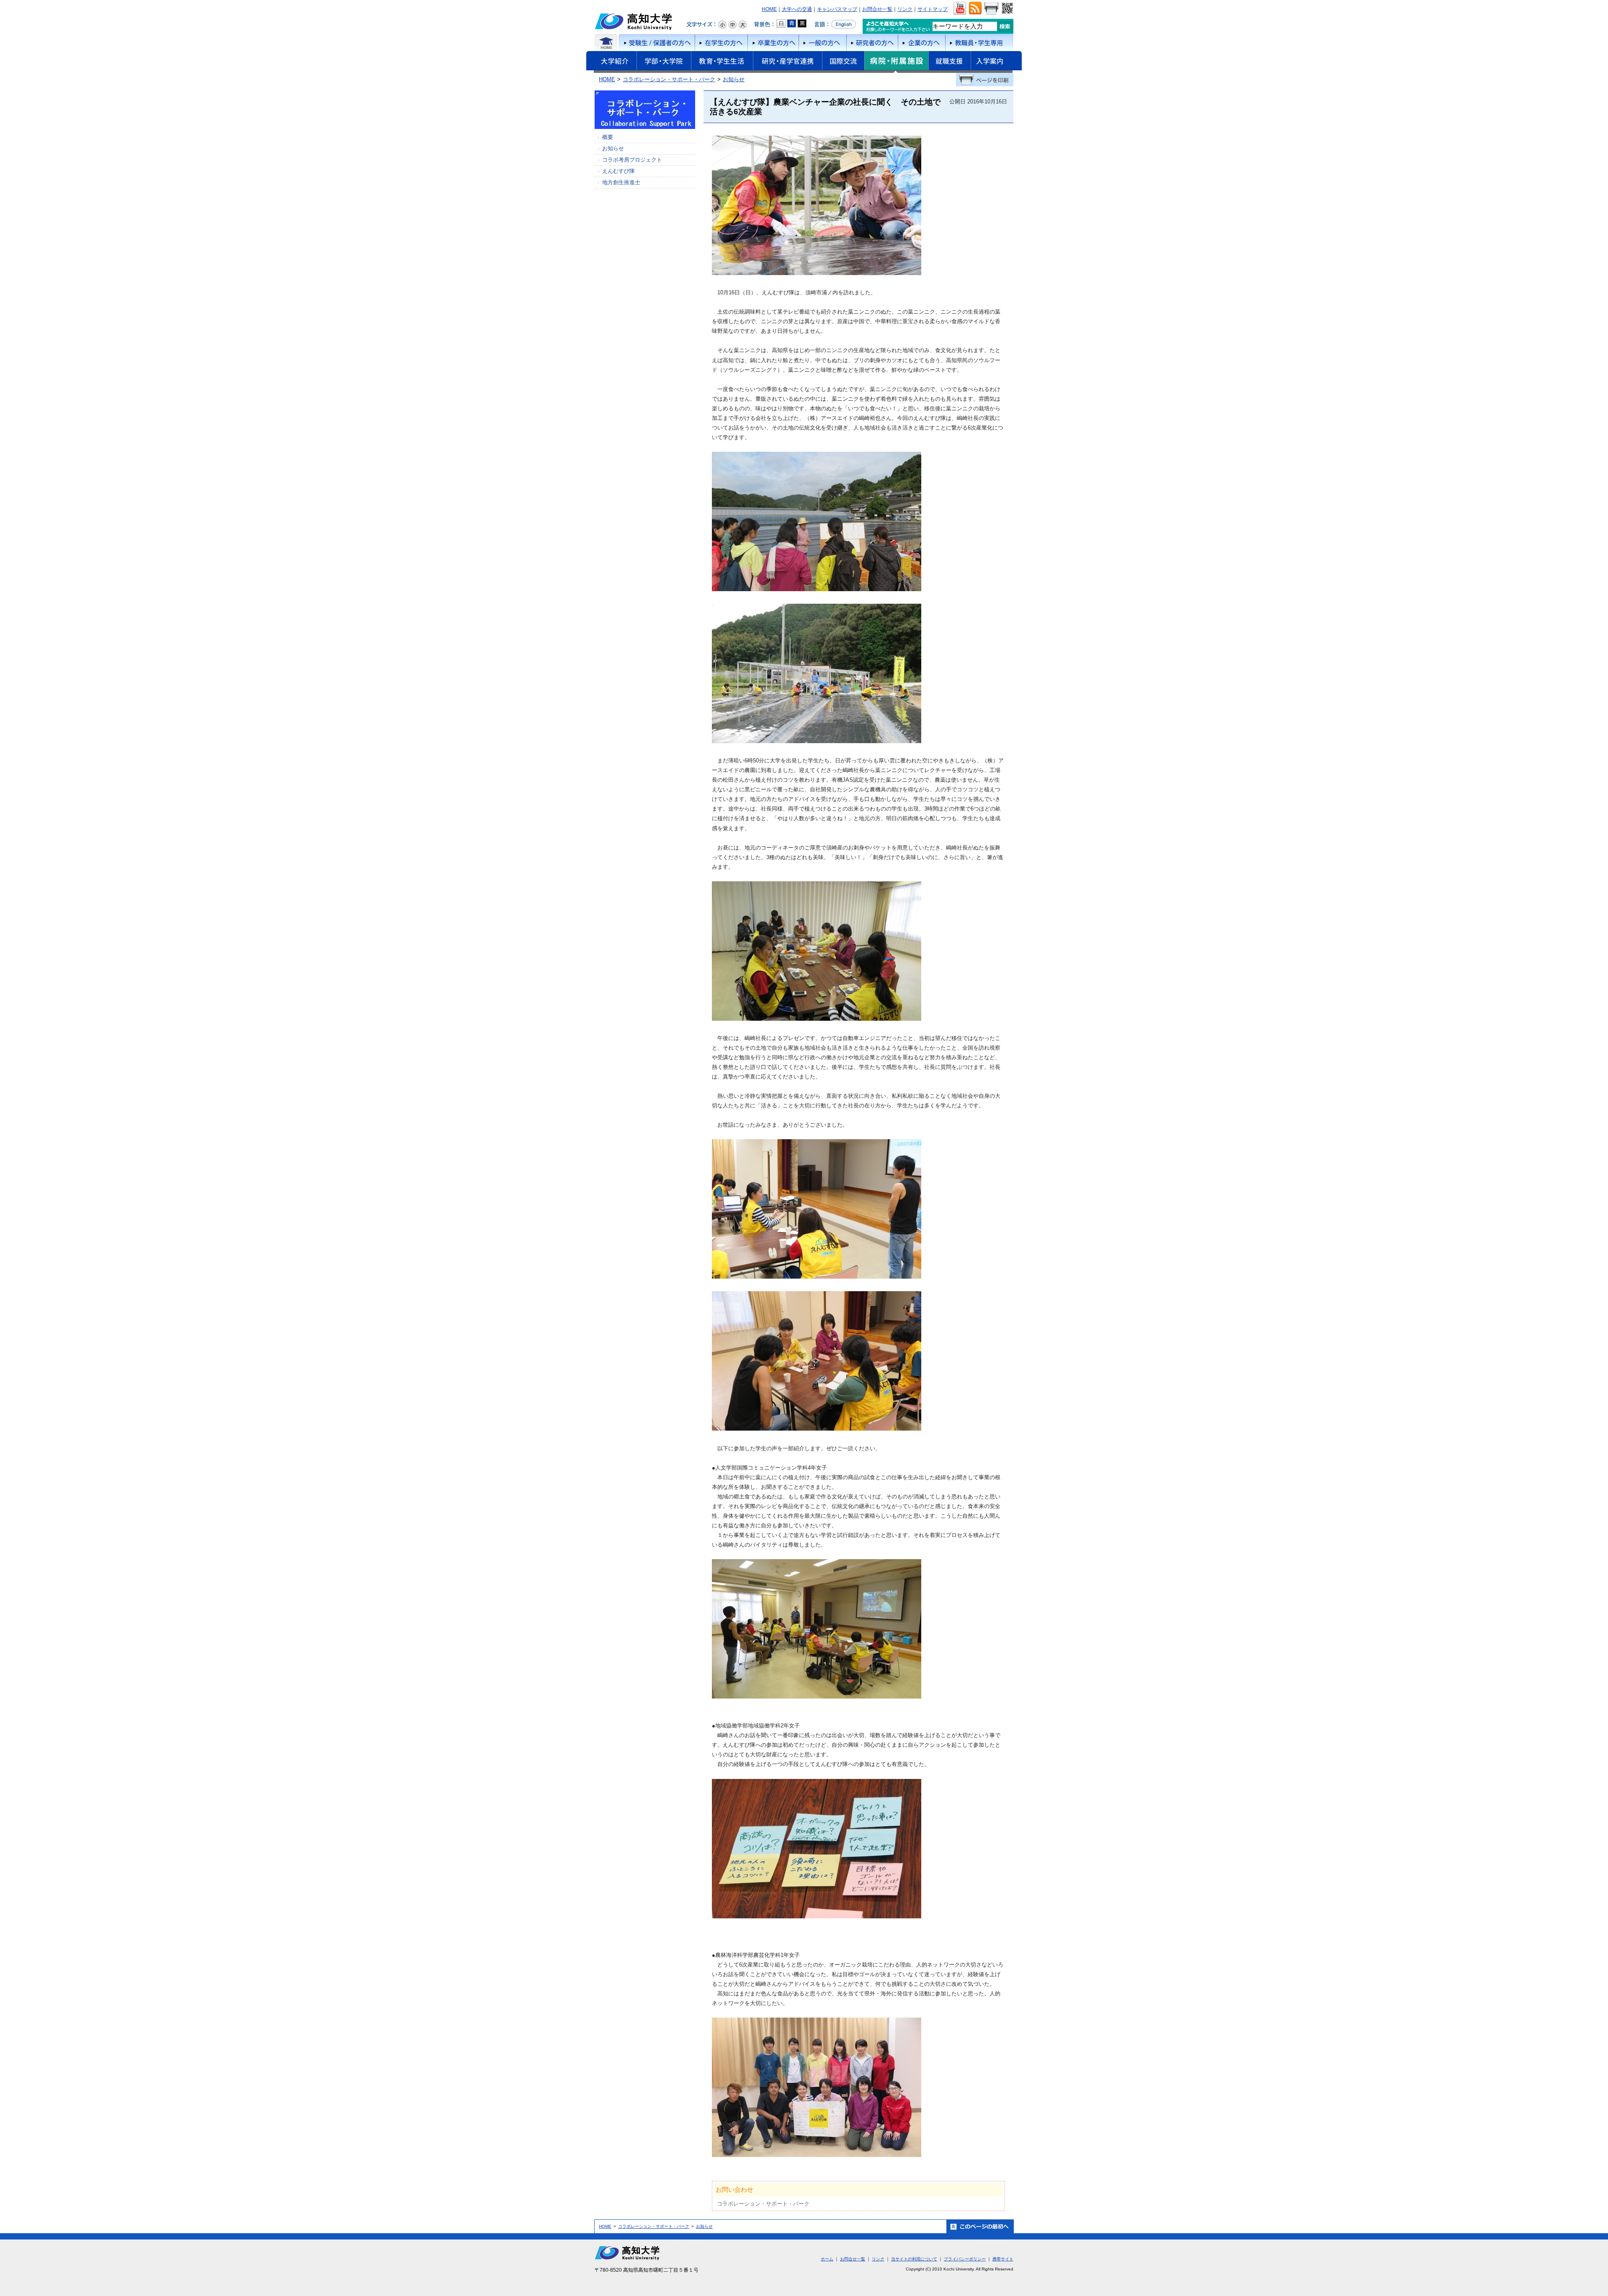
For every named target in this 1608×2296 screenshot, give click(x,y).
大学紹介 (611, 62)
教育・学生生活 (722, 62)
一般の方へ (822, 43)
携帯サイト (1003, 2259)
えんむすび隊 (618, 171)
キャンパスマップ (837, 9)
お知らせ (734, 79)
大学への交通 (797, 9)
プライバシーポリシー (965, 2259)
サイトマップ (933, 9)
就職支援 (950, 62)
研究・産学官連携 (787, 62)
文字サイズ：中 (732, 25)
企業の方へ (921, 43)
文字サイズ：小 (722, 25)
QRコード (1006, 8)
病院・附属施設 (896, 62)
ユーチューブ (960, 8)
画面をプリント (991, 8)
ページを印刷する (985, 80)
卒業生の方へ (773, 43)
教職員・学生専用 (979, 43)
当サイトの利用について (914, 2259)
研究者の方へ (872, 43)
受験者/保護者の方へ (656, 43)
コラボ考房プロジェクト (632, 160)
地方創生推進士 (621, 182)
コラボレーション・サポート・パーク (669, 79)
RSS (975, 8)
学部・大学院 (664, 62)
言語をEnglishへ (835, 24)
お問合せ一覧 (877, 9)
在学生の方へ (721, 43)
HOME (769, 9)
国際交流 (843, 61)
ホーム (606, 43)
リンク (905, 9)
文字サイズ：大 (742, 25)
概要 (608, 137)
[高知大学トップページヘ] (634, 30)
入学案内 (996, 62)
